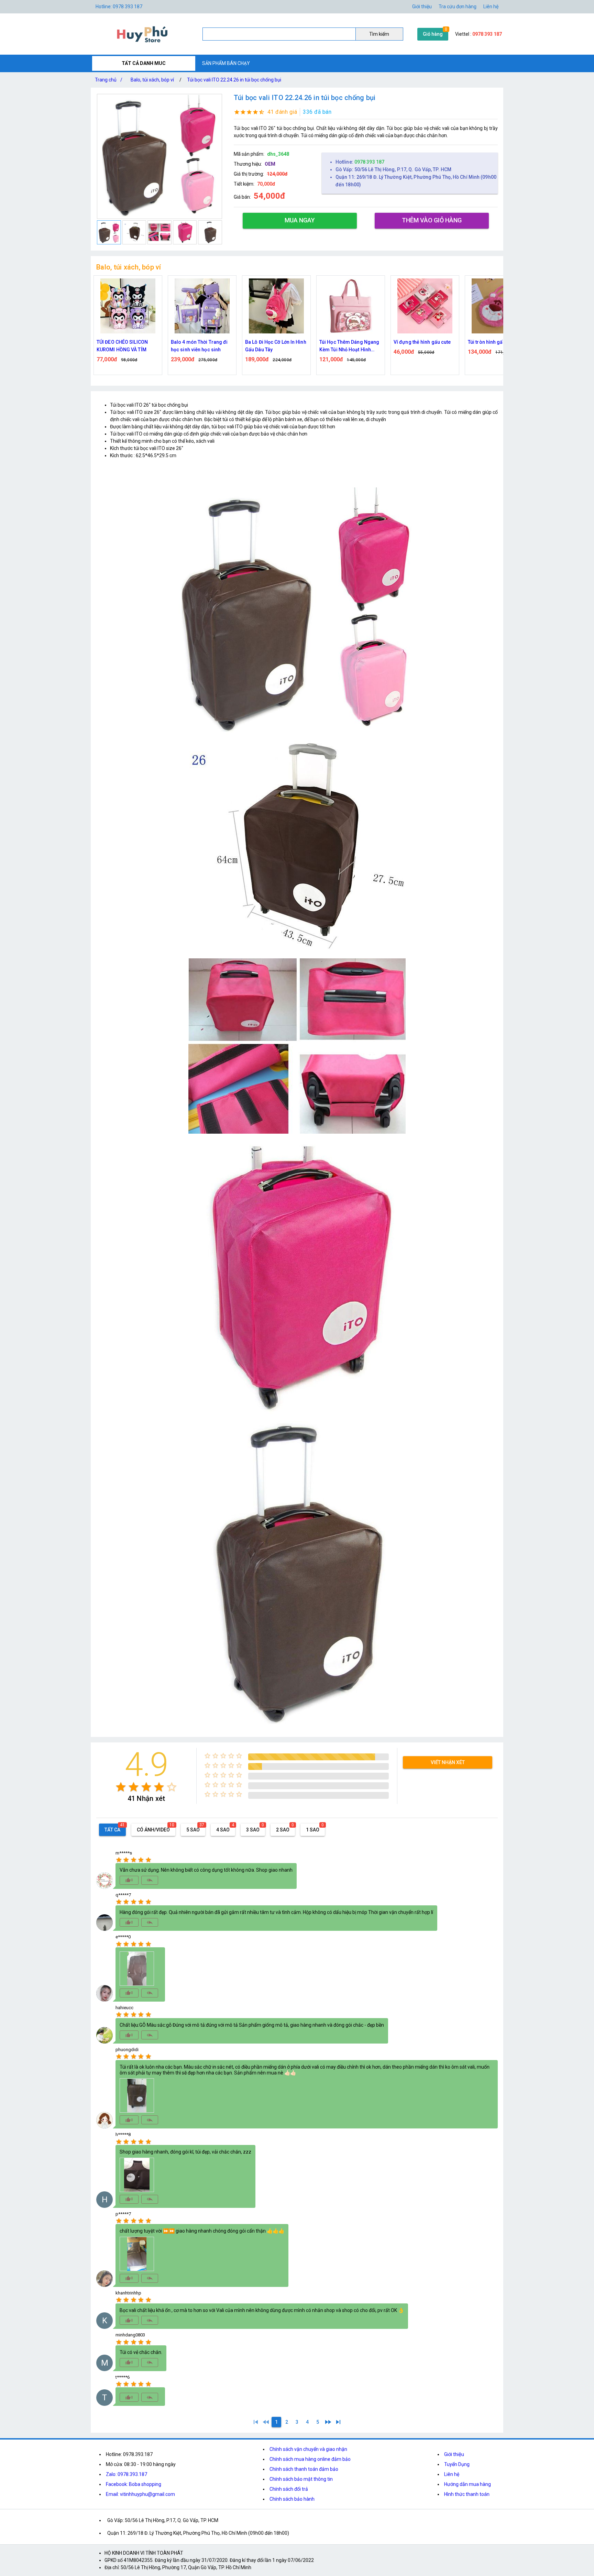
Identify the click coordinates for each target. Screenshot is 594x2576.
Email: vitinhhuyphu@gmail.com (140, 2494)
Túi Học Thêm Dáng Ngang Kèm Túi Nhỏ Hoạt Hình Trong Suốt (275, 346)
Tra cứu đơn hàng (458, 7)
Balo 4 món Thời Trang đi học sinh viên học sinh (125, 346)
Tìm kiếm (379, 34)
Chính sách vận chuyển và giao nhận (308, 2449)
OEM (270, 164)
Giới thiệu (454, 2454)
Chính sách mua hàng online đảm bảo (310, 2459)
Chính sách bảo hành (292, 2499)
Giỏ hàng (433, 34)
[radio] (121, 1787)
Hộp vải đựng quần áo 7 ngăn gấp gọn (494, 346)
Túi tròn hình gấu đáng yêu (423, 342)
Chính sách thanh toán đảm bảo (304, 2469)
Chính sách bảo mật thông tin (301, 2479)
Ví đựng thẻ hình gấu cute (348, 342)
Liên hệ (491, 7)
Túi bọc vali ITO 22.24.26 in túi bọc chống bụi (234, 80)
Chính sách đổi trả (289, 2489)
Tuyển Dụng (457, 2464)
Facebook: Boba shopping (134, 2484)
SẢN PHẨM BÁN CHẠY (226, 63)
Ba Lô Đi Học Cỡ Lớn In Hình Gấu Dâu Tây (201, 346)
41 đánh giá (282, 112)
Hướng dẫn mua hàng (467, 2484)
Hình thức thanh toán (467, 2494)
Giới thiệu (422, 7)
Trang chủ (109, 80)
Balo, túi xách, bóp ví (152, 80)
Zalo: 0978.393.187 (126, 2474)
